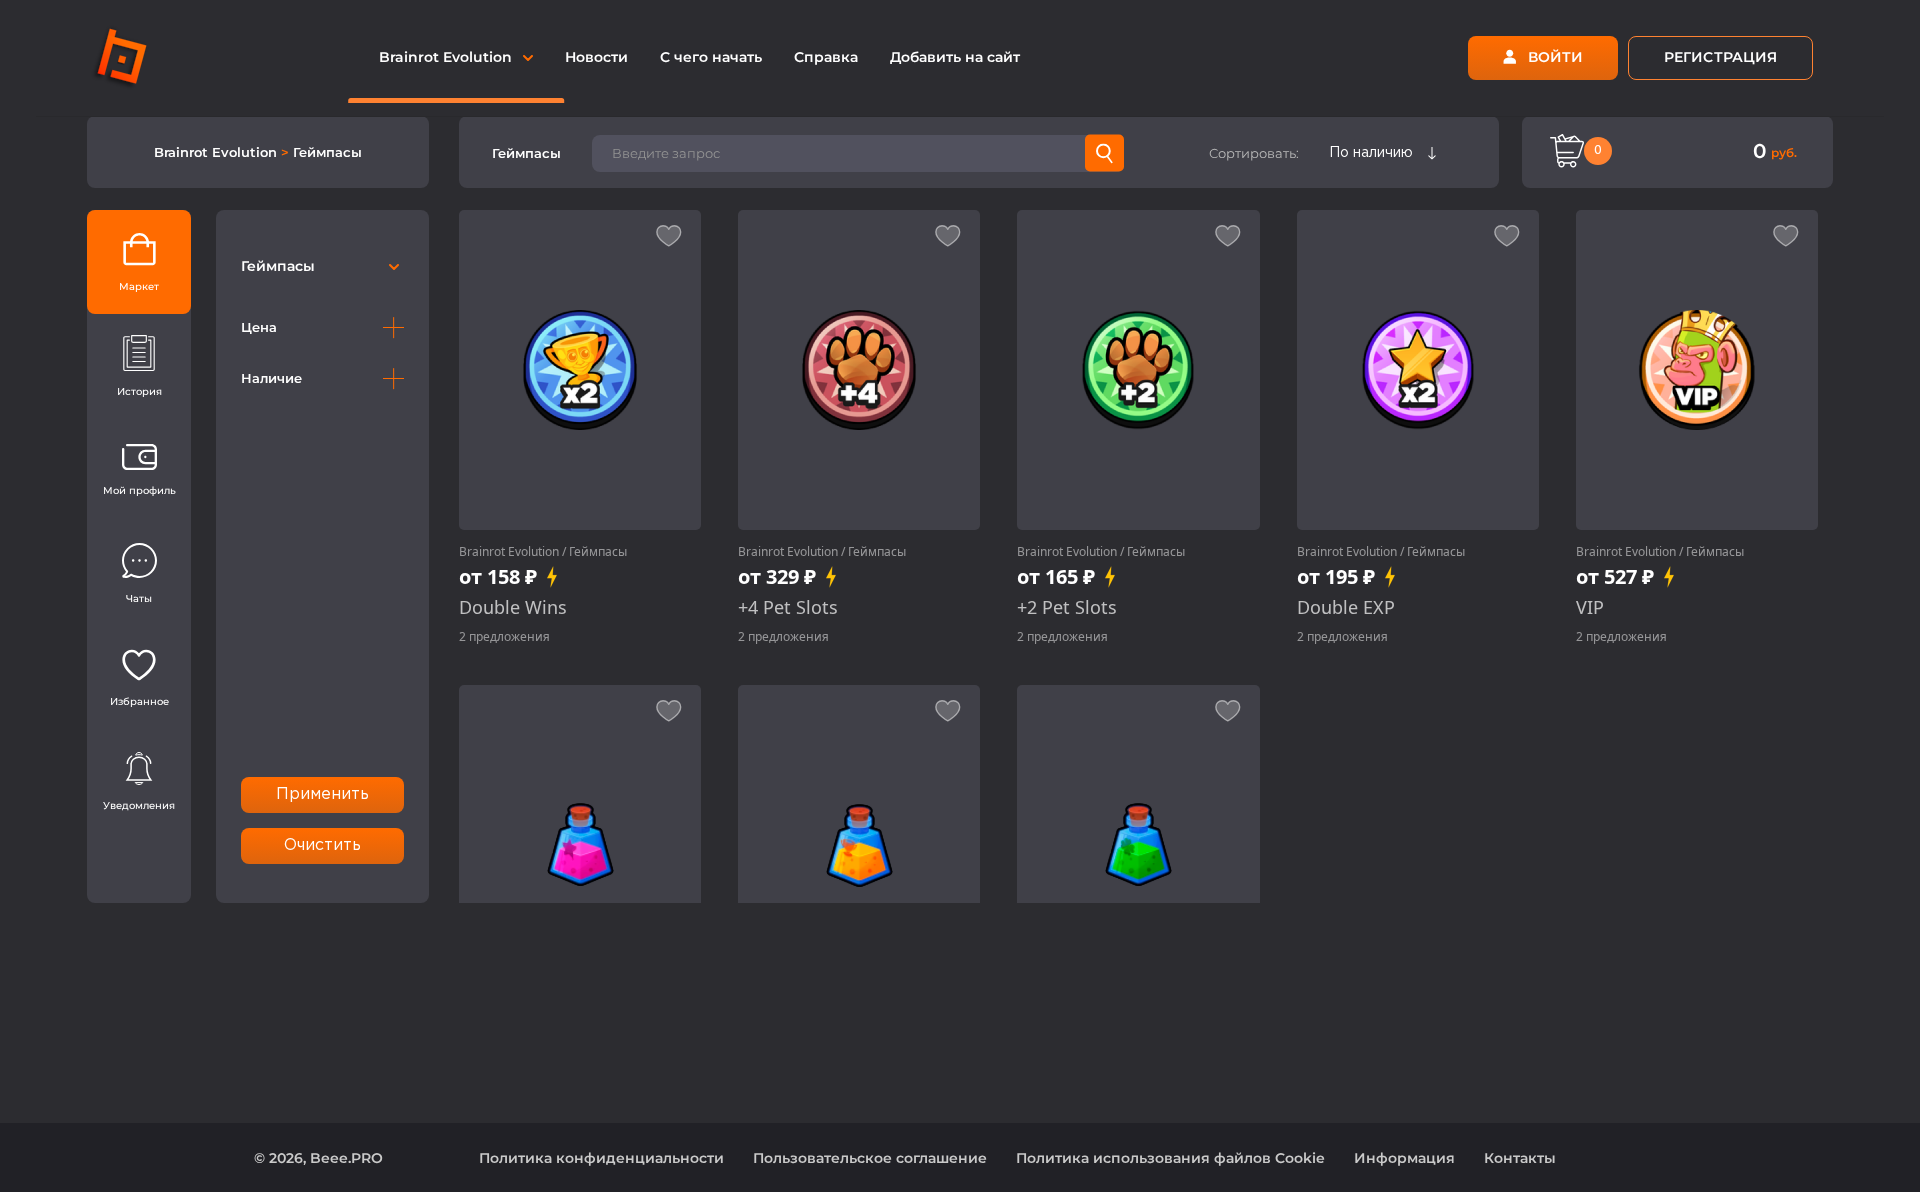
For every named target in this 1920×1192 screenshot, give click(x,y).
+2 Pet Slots (1067, 607)
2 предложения (504, 636)
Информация (1404, 1158)
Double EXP (1346, 607)
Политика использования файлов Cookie (1170, 1158)
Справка (826, 57)
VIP (1590, 607)
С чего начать (711, 57)
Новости (596, 57)
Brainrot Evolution (217, 152)
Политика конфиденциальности (601, 1158)
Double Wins (513, 607)
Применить (323, 794)
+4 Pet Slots (788, 607)
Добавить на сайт (955, 57)
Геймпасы (327, 152)
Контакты (1520, 1158)
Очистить (323, 845)
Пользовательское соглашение (870, 1158)
